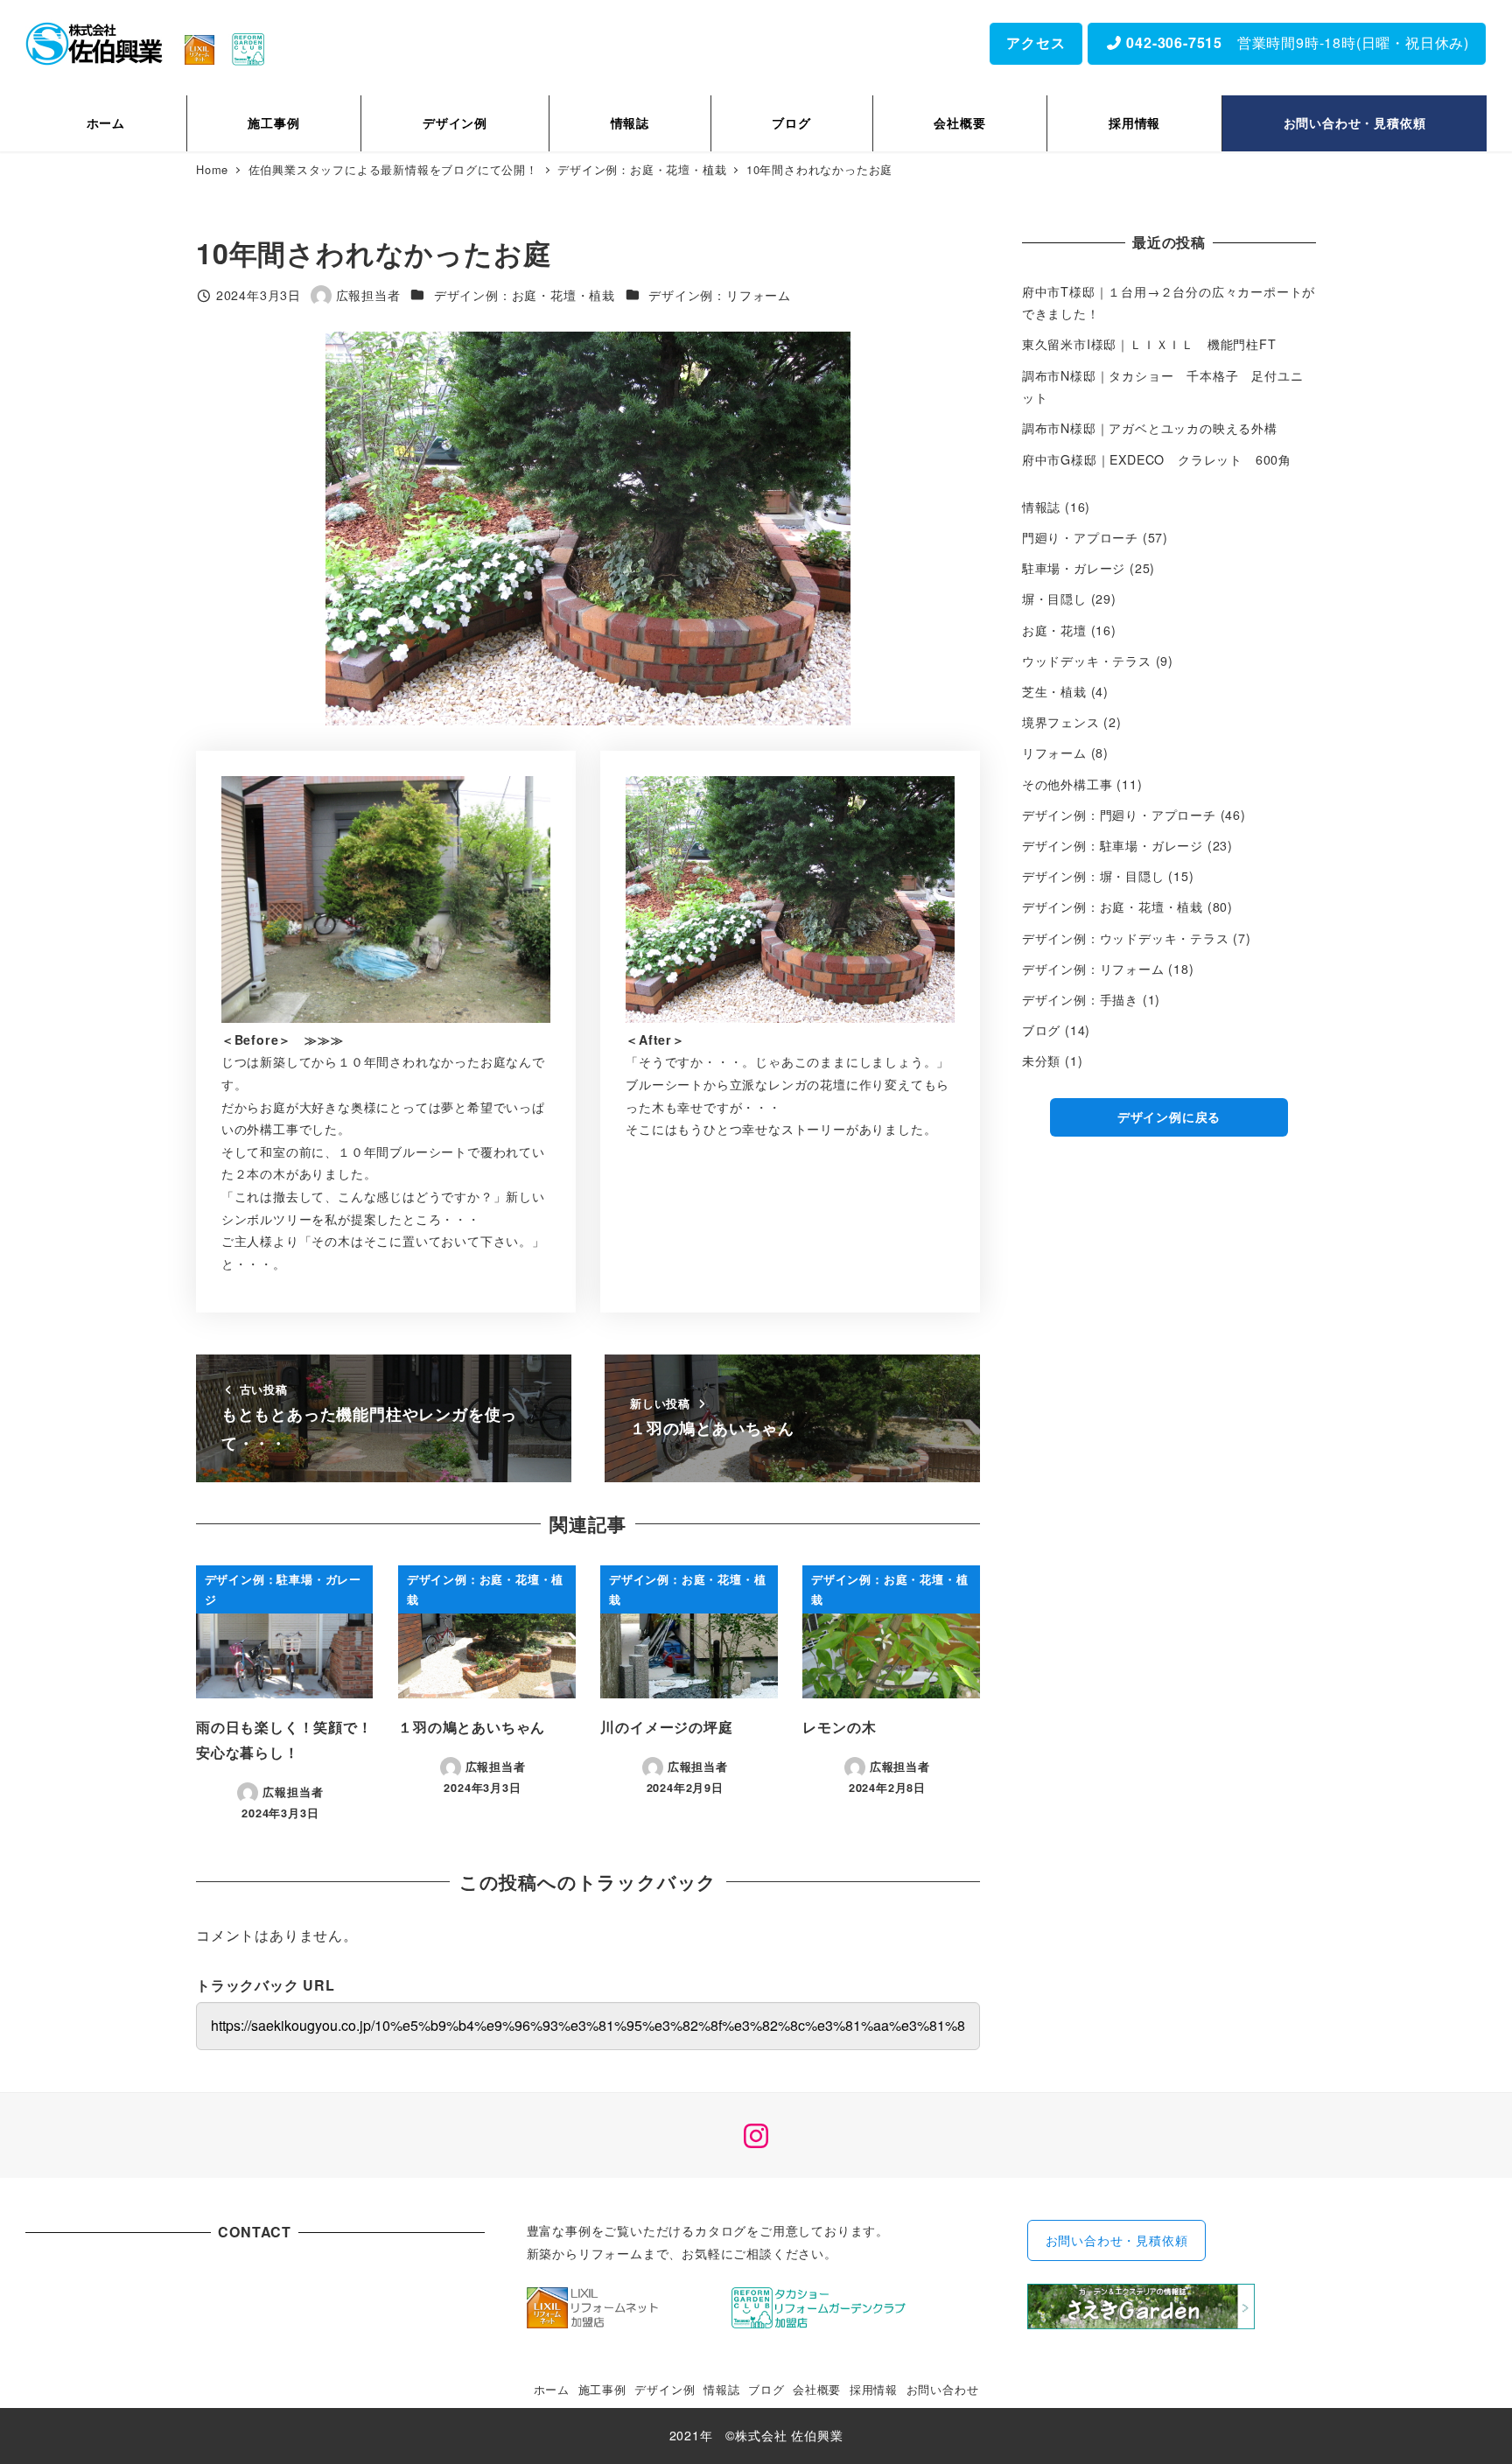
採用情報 (874, 2389)
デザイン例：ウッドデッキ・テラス (1126, 938)
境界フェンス (1061, 722)
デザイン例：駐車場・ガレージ (1113, 845)
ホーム (552, 2389)
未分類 (1041, 1060)
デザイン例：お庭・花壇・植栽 (525, 295)
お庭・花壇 (1054, 630)
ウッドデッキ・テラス (1087, 661)
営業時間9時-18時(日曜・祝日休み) (1296, 42)
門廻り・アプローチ (1080, 537)
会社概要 (817, 2389)
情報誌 (1041, 507)
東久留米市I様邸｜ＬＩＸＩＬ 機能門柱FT (1156, 344)
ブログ (1041, 1030)
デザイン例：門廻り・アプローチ (1119, 815)
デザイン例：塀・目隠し (1093, 876)
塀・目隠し (1054, 598)
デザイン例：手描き (1080, 999)
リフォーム (1054, 752)
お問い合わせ (943, 2389)
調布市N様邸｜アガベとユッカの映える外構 (1150, 428)
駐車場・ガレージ (1074, 568)
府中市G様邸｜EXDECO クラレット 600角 (1157, 459)
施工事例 (602, 2389)
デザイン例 (665, 2389)
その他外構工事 (1067, 784)
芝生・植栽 (1054, 691)
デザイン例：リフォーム (720, 295)
